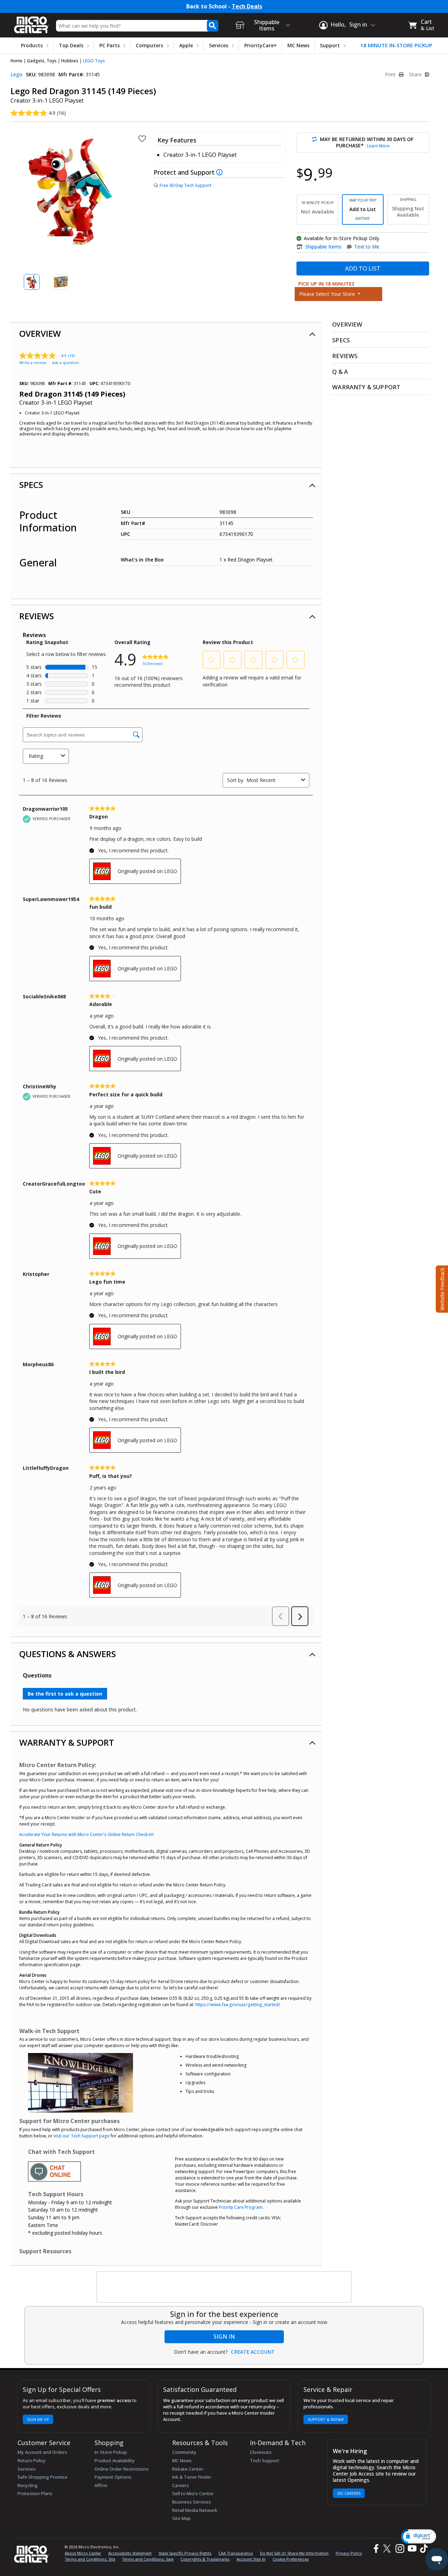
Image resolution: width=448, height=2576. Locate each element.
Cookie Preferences (291, 2559)
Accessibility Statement (130, 2553)
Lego (16, 74)
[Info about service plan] (220, 172)
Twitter (388, 2549)
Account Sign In (251, 2559)
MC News (298, 45)
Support (330, 45)
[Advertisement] (224, 2287)
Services (219, 45)
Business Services (192, 2502)
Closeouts (261, 2452)
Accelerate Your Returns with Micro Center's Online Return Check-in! (86, 1834)
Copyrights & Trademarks (205, 2559)
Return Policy (31, 2460)
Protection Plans (35, 2493)
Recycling (27, 2485)
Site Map (181, 2518)
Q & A (340, 372)
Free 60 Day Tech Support (185, 185)
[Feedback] (441, 1288)
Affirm (101, 2485)
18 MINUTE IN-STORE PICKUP (396, 45)
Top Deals (71, 45)
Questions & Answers (68, 1654)
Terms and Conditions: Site (90, 2559)
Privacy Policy (349, 2553)
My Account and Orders (42, 2452)
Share (416, 75)
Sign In (224, 2337)
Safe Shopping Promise (43, 2477)
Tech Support (265, 2460)
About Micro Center (83, 2553)
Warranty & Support (67, 1742)
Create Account (253, 2352)
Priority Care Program (241, 2207)
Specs (31, 485)
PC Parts (110, 45)
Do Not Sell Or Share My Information (294, 2553)
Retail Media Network (195, 2510)
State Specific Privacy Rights (185, 2553)
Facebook (375, 2549)
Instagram (400, 2549)
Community (184, 2452)
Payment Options (113, 2477)
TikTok (422, 2549)
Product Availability (115, 2460)
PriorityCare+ (261, 45)
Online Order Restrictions (122, 2469)
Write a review (33, 362)
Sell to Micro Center (193, 2493)
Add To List (363, 268)
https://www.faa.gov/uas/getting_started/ (238, 2005)
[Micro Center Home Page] (31, 23)
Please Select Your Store (328, 294)
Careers (181, 2485)
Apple (186, 45)
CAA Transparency (236, 2553)
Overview (40, 333)
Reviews (37, 616)
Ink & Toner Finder (192, 2477)
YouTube (412, 2549)
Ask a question (66, 362)
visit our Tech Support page (82, 2136)
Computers (149, 45)
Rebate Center (188, 2469)
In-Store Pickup (111, 2452)
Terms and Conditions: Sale (148, 2559)
